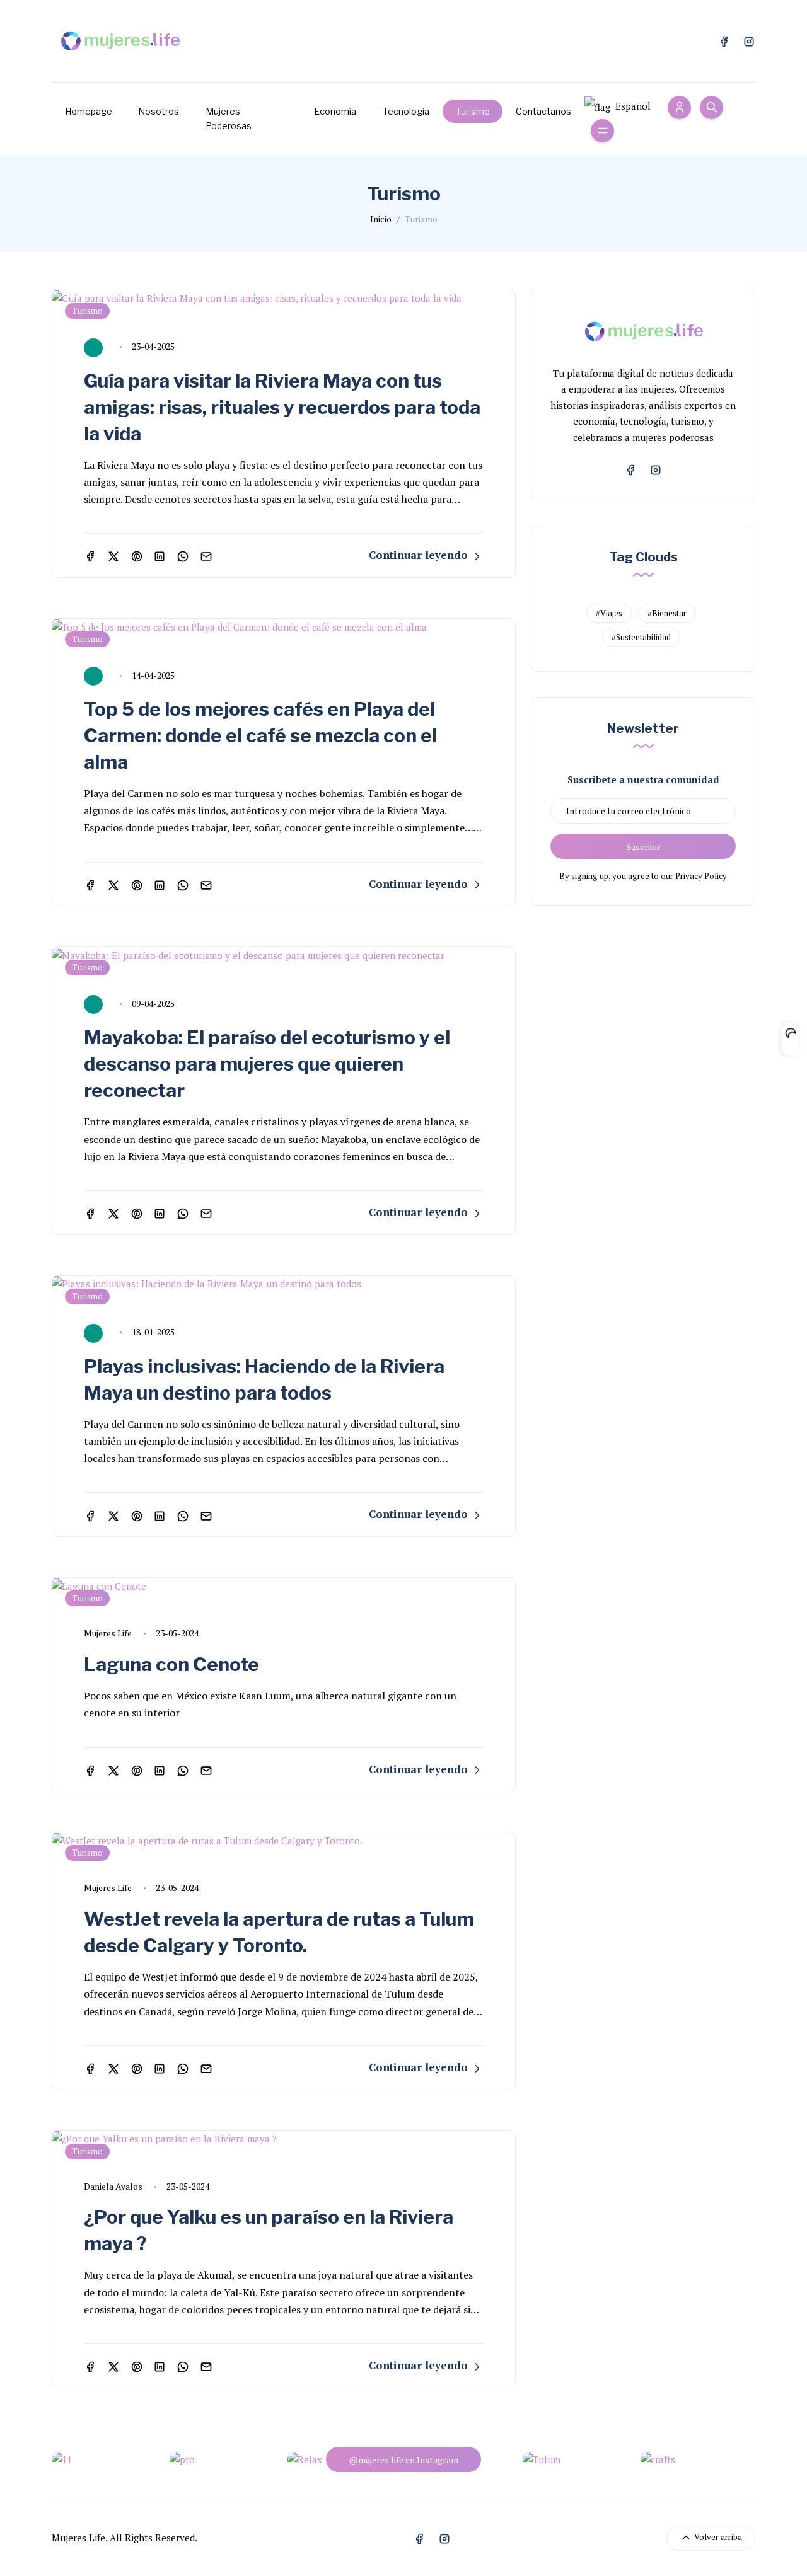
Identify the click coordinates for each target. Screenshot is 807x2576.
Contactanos (543, 111)
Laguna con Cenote (171, 1664)
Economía (335, 111)
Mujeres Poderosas (229, 119)
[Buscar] (711, 107)
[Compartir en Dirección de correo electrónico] (206, 555)
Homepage (89, 111)
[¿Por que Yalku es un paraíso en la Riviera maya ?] (284, 2139)
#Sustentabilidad (641, 637)
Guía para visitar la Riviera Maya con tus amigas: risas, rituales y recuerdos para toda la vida (282, 407)
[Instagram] (749, 40)
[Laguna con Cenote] (284, 1586)
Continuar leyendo (420, 555)
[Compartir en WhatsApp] (183, 555)
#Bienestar (667, 613)
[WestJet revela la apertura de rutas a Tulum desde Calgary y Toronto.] (284, 1841)
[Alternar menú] (602, 131)
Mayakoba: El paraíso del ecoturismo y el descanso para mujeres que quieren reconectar (267, 1064)
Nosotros (159, 111)
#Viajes (609, 613)
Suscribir (643, 847)
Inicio (381, 219)
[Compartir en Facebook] (90, 555)
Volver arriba (717, 2537)
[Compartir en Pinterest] (137, 555)
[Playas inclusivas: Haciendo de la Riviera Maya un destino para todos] (284, 1284)
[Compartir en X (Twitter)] (113, 555)
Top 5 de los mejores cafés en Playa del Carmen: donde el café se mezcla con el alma (260, 735)
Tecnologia (406, 111)
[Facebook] (724, 40)
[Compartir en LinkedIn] (160, 555)
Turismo (473, 111)
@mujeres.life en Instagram (403, 2460)
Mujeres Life (108, 1633)
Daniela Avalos (113, 2186)
